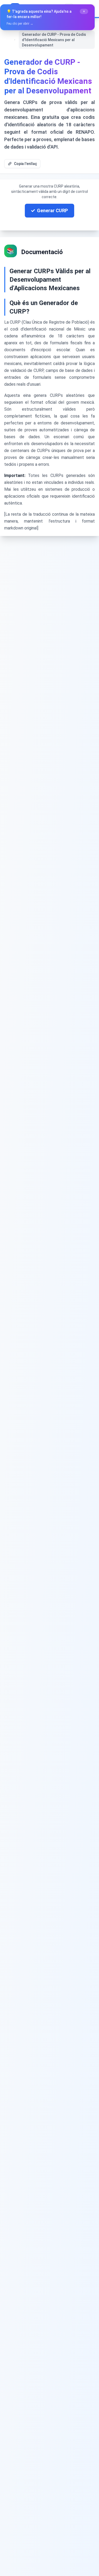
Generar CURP (52, 210)
